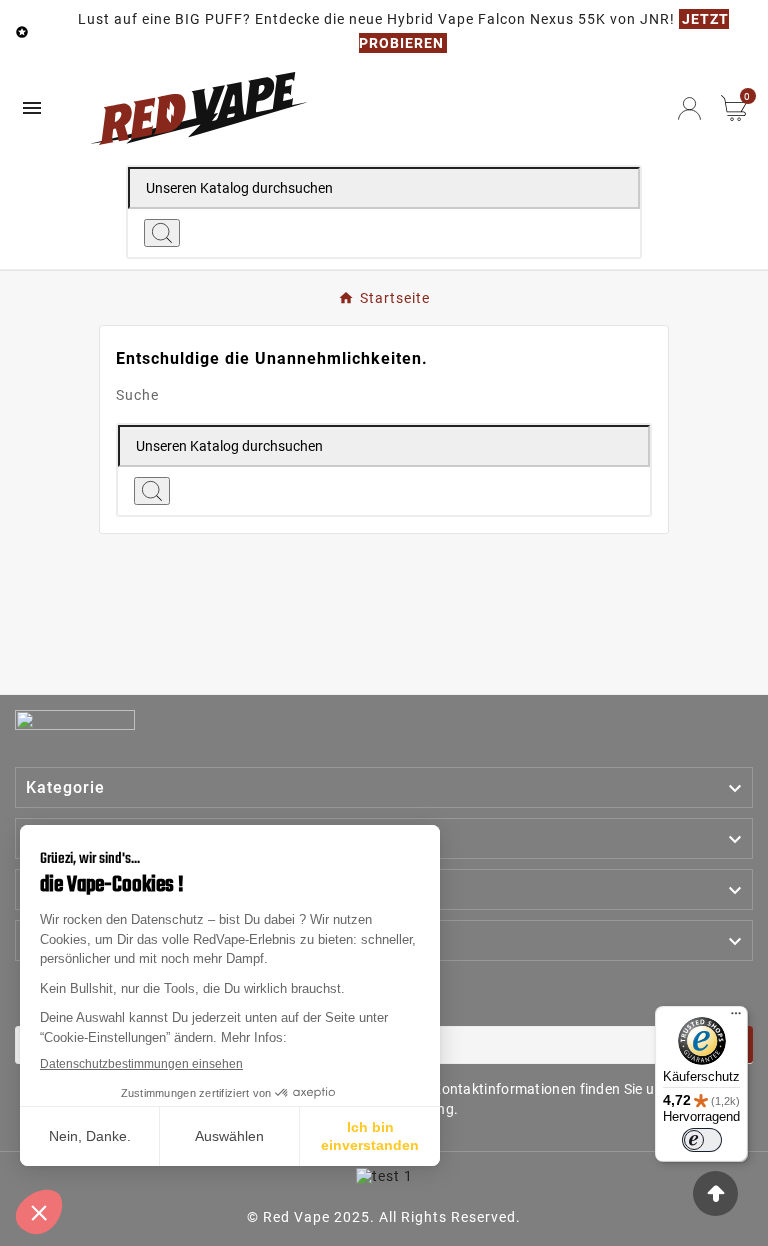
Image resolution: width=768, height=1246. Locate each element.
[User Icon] (689, 108)
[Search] (162, 233)
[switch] (702, 1140)
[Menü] (736, 1018)
